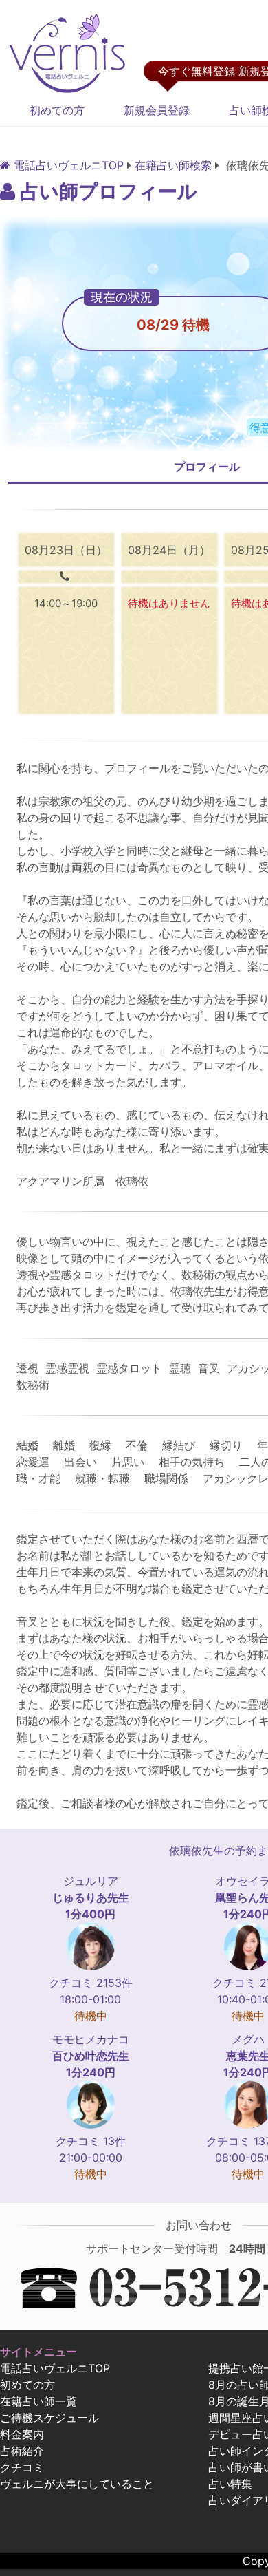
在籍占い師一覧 (38, 2401)
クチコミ (22, 2467)
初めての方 (57, 110)
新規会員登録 (157, 110)
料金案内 (22, 2434)
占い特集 (230, 2484)
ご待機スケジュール (49, 2418)
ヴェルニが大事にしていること (77, 2484)
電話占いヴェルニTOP (55, 2368)
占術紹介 (22, 2451)
